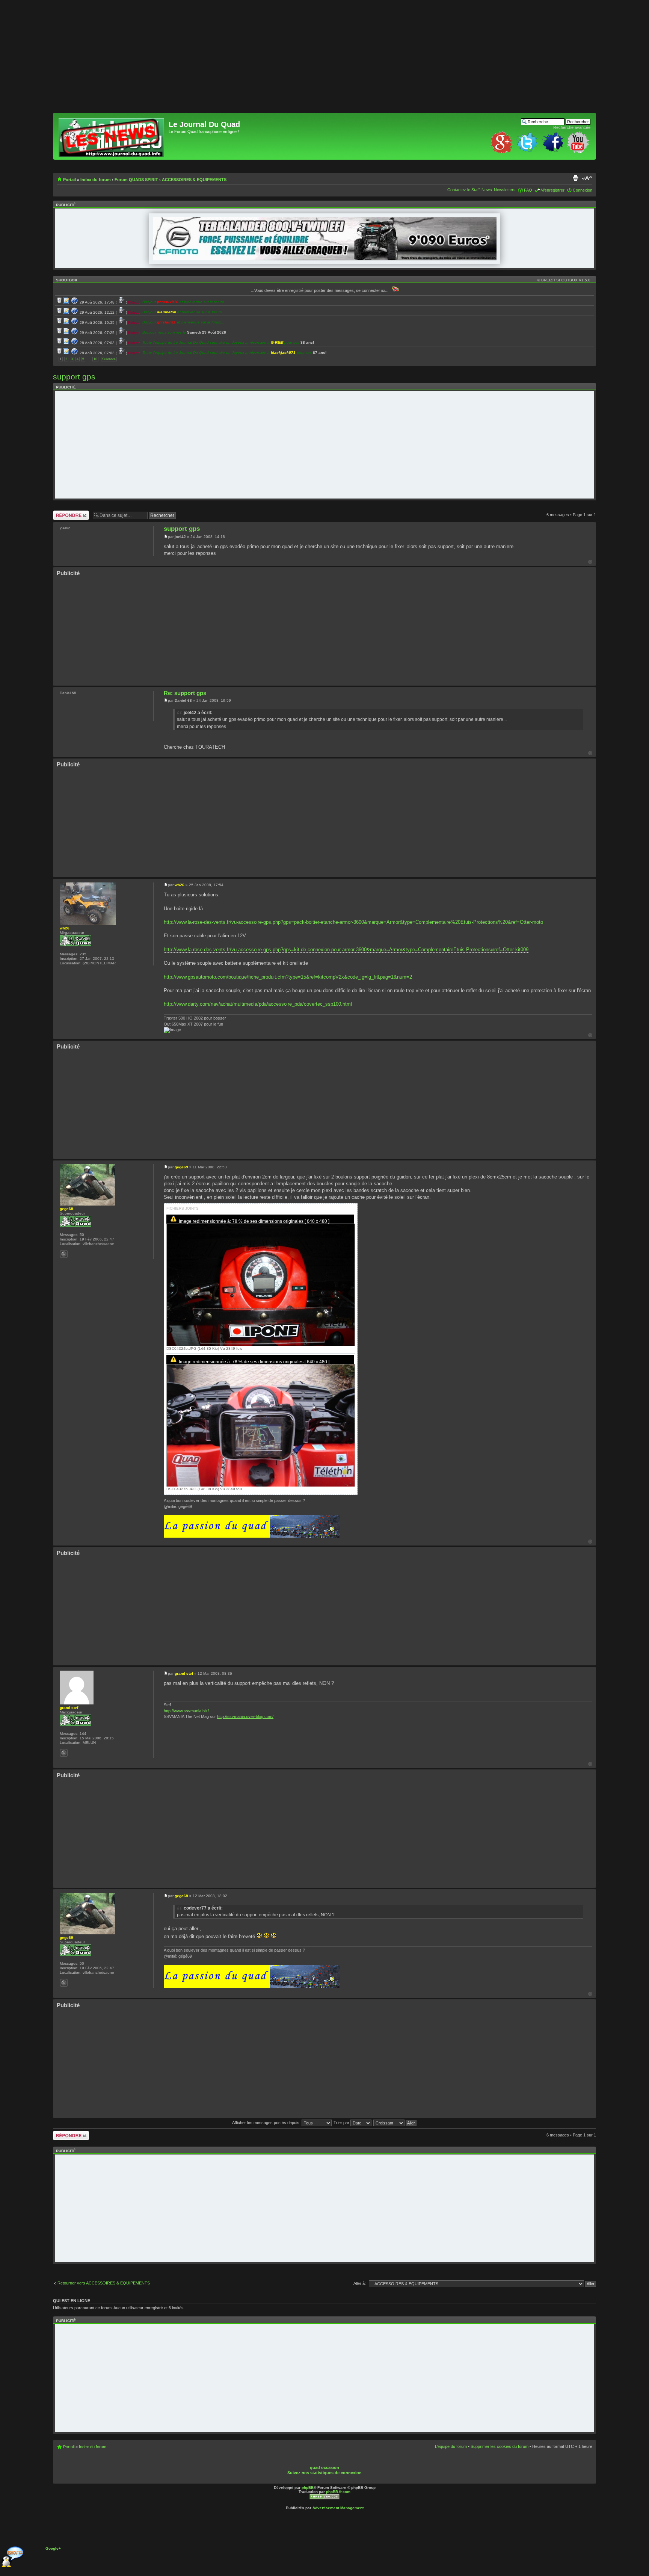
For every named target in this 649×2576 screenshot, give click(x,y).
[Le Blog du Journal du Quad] (112, 136)
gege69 (181, 1167)
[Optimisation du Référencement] (324, 2498)
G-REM (277, 342)
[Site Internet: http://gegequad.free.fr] (64, 1254)
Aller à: (360, 2283)
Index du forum (96, 180)
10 (95, 359)
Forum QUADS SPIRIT (136, 180)
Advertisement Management (338, 2508)
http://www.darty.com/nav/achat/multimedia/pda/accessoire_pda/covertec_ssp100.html (258, 1004)
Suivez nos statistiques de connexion (324, 2473)
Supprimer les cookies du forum (500, 2446)
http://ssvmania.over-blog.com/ (245, 1716)
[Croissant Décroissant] (395, 2123)
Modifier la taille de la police (587, 178)
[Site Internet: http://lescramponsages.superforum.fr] (64, 1753)
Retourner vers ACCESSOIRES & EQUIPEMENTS (104, 2283)
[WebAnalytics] (338, 2462)
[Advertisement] (278, 60)
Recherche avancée (572, 127)
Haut (590, 562)
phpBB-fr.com (338, 2492)
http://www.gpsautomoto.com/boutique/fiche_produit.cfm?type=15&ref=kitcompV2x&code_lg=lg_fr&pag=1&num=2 (288, 977)
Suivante (109, 359)
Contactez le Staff (463, 190)
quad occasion (324, 2467)
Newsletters (505, 190)
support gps (74, 377)
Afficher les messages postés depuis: (267, 2123)
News (487, 190)
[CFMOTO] (325, 259)
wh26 (180, 885)
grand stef (184, 1673)
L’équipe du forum (451, 2446)
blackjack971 (283, 353)
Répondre (62, 513)
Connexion (583, 190)
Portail (69, 180)
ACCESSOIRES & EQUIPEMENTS (194, 180)
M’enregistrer (552, 190)
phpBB (308, 2488)
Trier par (342, 2123)
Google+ (53, 2548)
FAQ (528, 190)
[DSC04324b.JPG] (261, 1294)
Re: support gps (185, 693)
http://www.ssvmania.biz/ (186, 1711)
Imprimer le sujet (575, 178)
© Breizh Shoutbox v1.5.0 (564, 280)
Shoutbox (67, 280)
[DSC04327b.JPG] (261, 1435)
